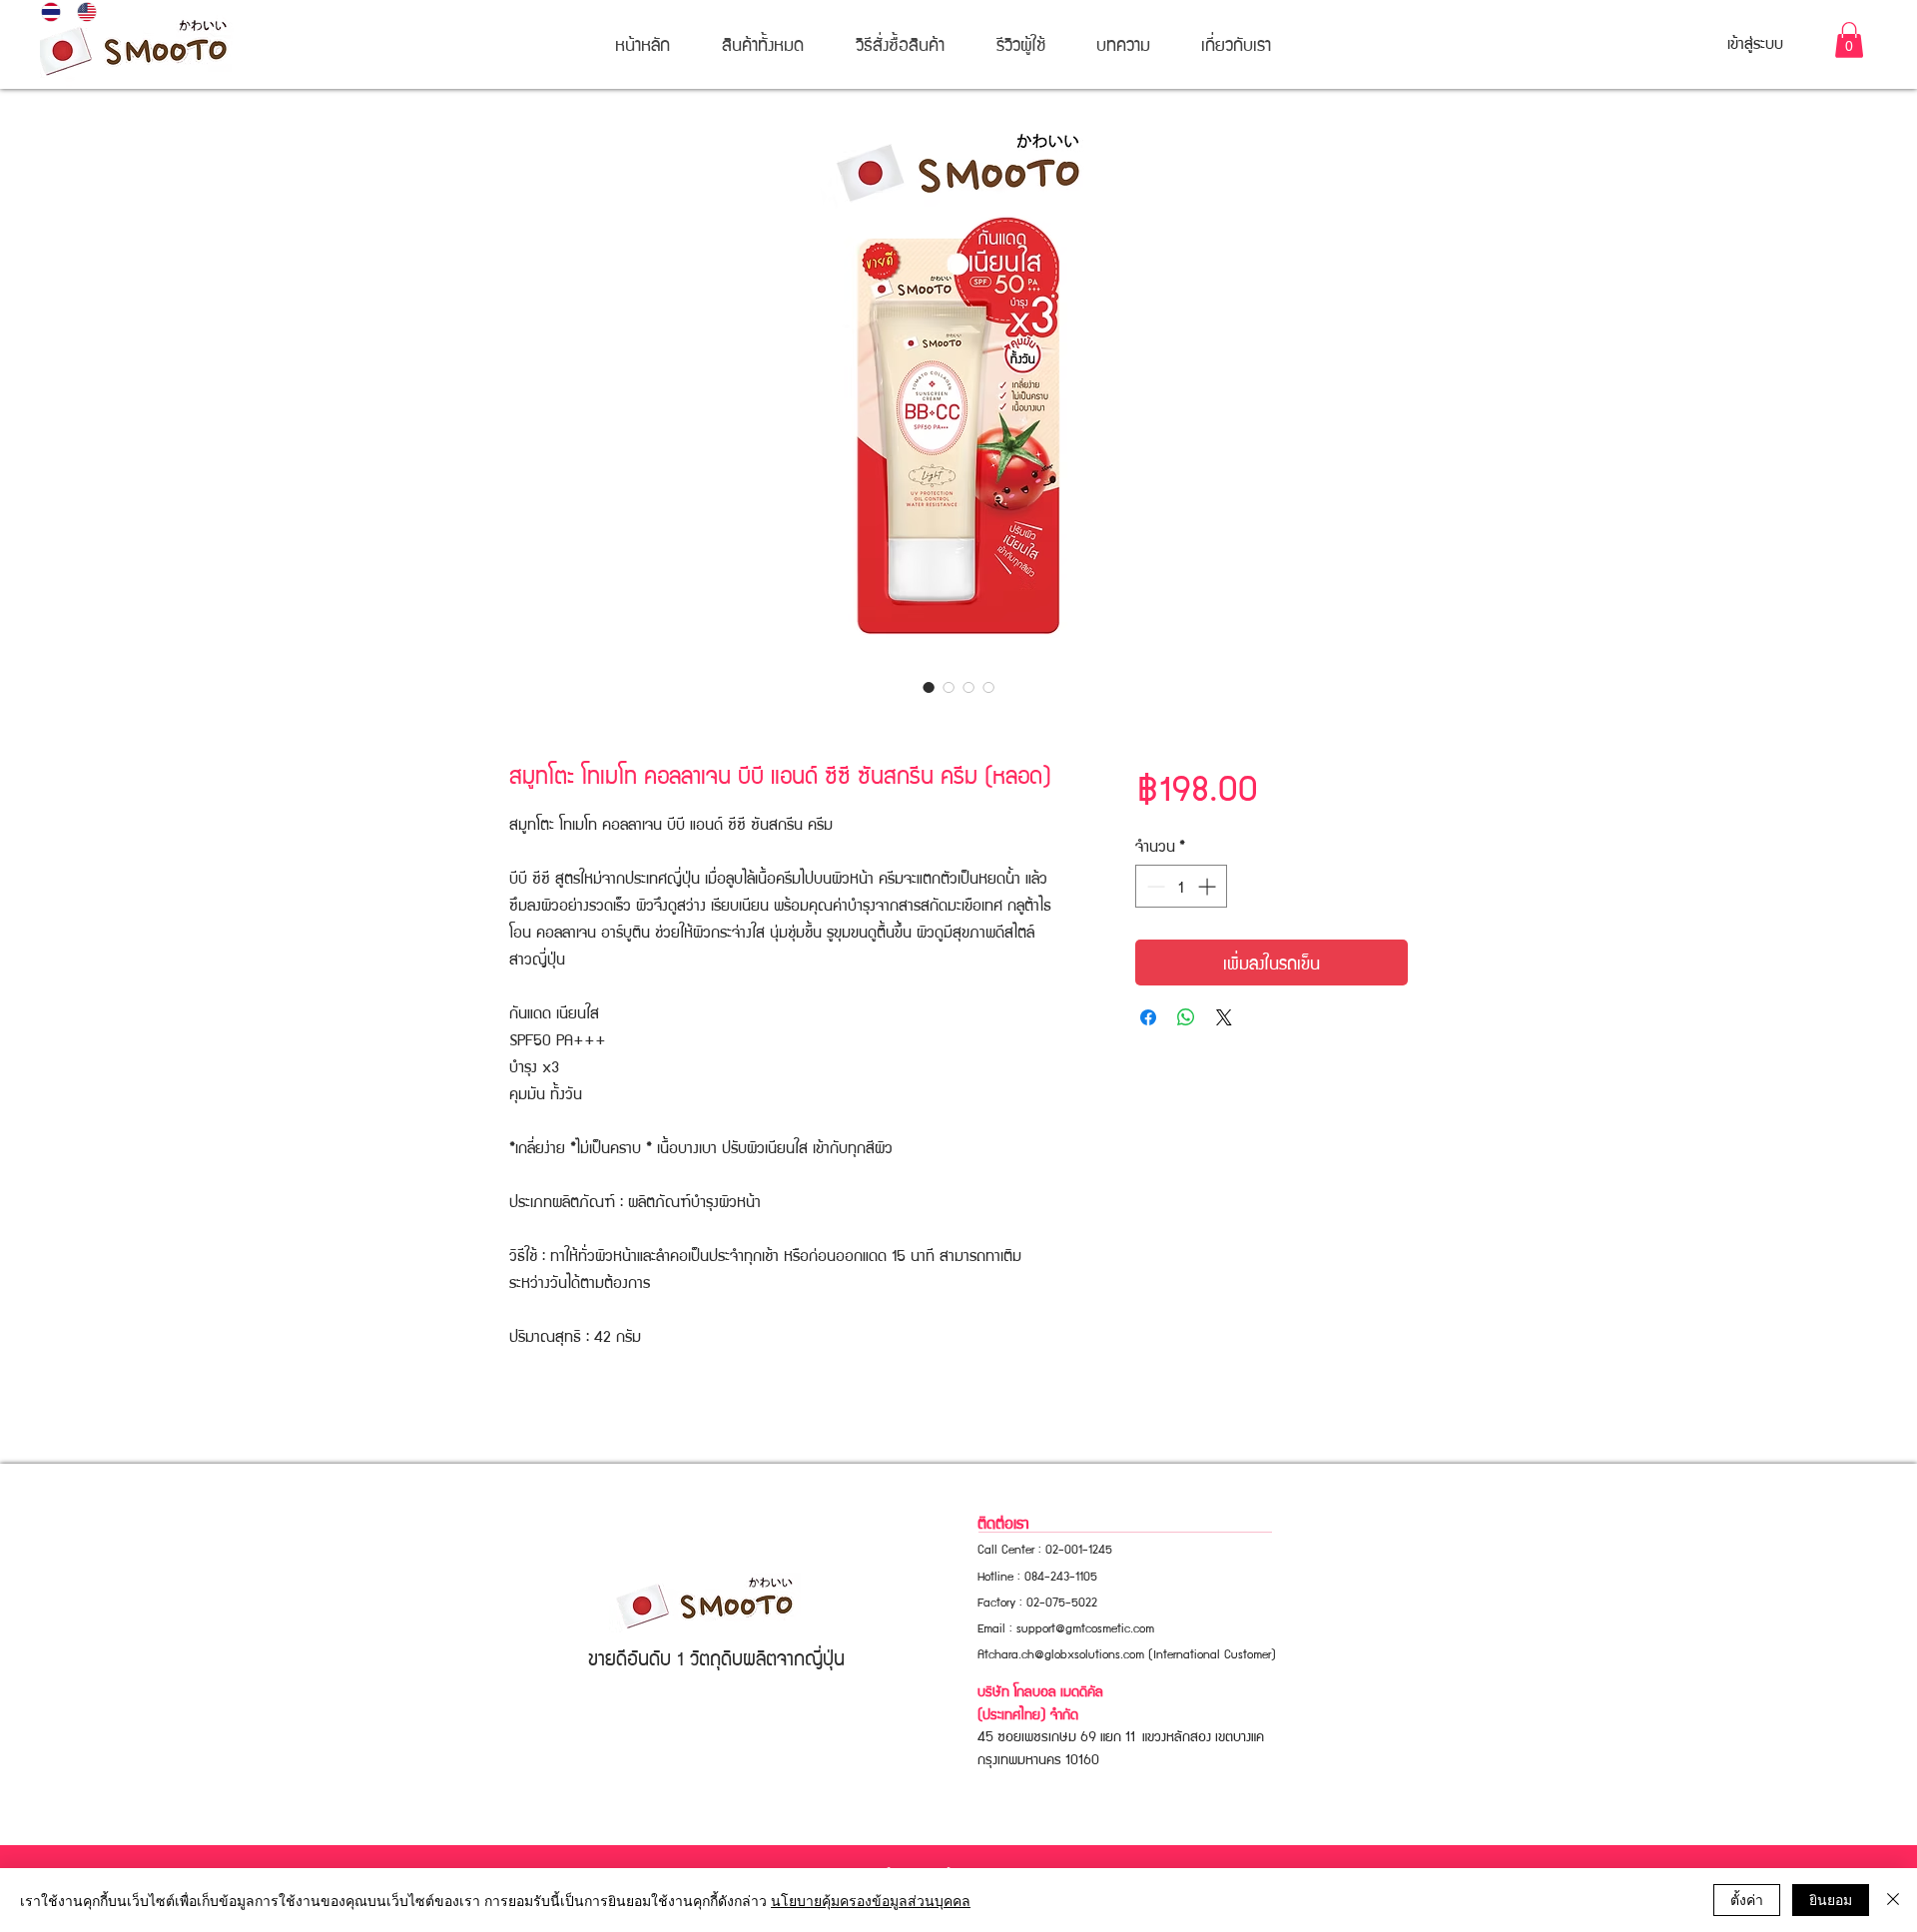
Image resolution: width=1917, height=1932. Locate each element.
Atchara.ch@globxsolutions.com (1061, 1653)
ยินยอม (1831, 1899)
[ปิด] (1893, 1900)
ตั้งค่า (1747, 1899)
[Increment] (1209, 886)
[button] (1849, 40)
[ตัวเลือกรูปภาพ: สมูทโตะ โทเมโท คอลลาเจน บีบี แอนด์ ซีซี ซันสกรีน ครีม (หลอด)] (929, 687)
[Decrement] (1154, 886)
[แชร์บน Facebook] (1148, 1017)
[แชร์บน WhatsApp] (1186, 1017)
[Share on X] (1224, 1017)
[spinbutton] (1181, 886)
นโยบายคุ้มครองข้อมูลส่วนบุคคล (871, 1900)
